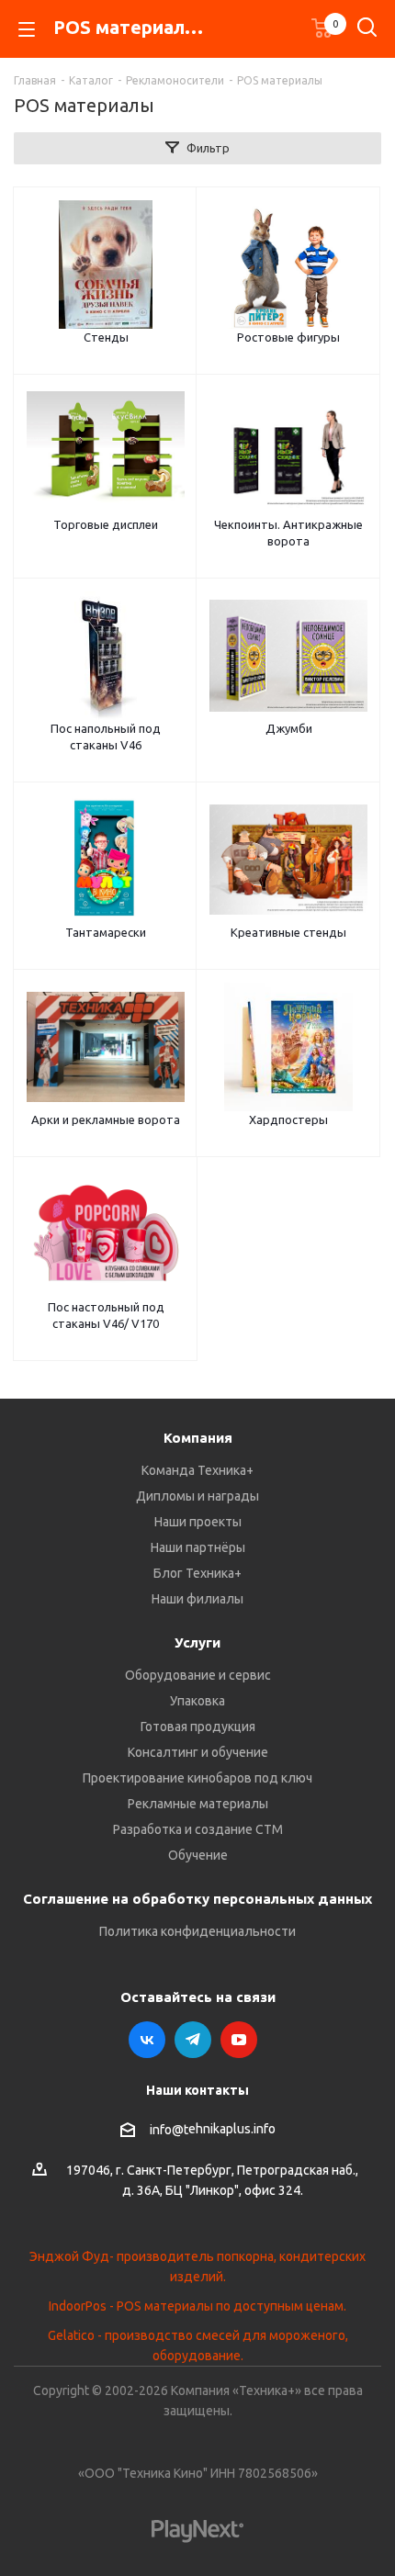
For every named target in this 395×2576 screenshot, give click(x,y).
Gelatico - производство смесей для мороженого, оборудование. (198, 2345)
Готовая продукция (198, 1727)
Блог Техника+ (197, 1573)
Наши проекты (198, 1522)
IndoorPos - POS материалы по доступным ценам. (197, 2306)
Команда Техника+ (197, 1470)
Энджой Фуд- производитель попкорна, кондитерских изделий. (197, 2267)
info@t (169, 2130)
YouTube (239, 2040)
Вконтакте (147, 2040)
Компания (198, 1438)
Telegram (193, 2040)
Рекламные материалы (198, 1804)
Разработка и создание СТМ (198, 1829)
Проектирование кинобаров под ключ (197, 1778)
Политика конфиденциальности (197, 1931)
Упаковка (197, 1701)
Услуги (197, 1642)
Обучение (198, 1855)
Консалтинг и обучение (198, 1752)
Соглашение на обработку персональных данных (197, 1899)
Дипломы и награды (197, 1496)
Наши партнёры (198, 1547)
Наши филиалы (197, 1599)
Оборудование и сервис (198, 1675)
